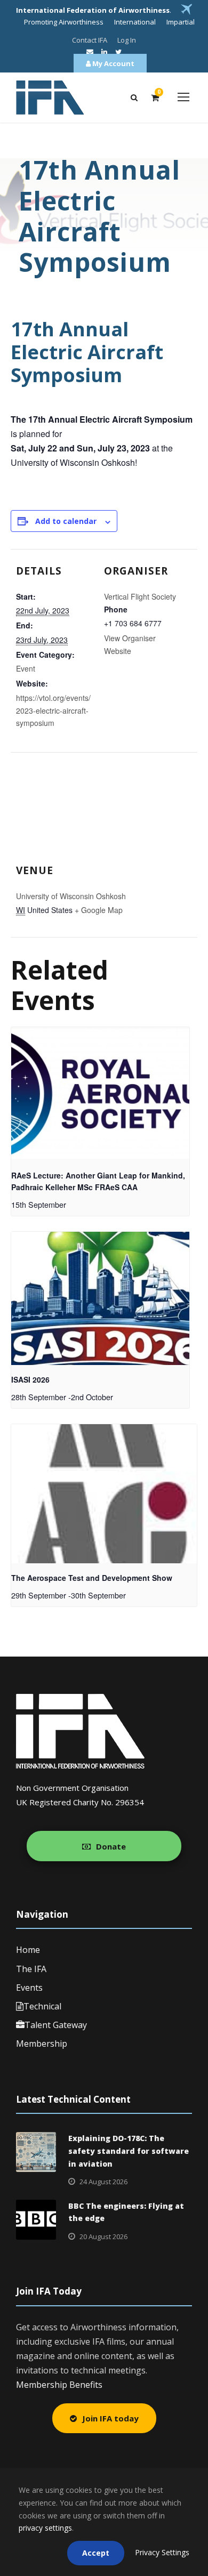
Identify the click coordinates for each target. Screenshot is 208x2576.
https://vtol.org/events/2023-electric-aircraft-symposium (53, 710)
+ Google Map (99, 910)
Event (26, 668)
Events (29, 1988)
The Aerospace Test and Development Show (92, 1578)
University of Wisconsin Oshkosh (71, 896)
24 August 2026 (103, 2182)
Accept (96, 2553)
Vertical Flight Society (140, 596)
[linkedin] (104, 52)
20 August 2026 (103, 2236)
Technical (42, 2006)
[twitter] (118, 52)
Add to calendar (66, 521)
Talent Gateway (56, 2025)
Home (28, 1950)
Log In (127, 40)
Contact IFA (90, 40)
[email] (90, 52)
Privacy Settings (162, 2552)
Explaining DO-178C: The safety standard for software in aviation (129, 2151)
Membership (42, 2044)
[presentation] (100, 1094)
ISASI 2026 (30, 1379)
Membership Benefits (59, 2385)
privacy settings (45, 2528)
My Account (113, 63)
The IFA (31, 1969)
